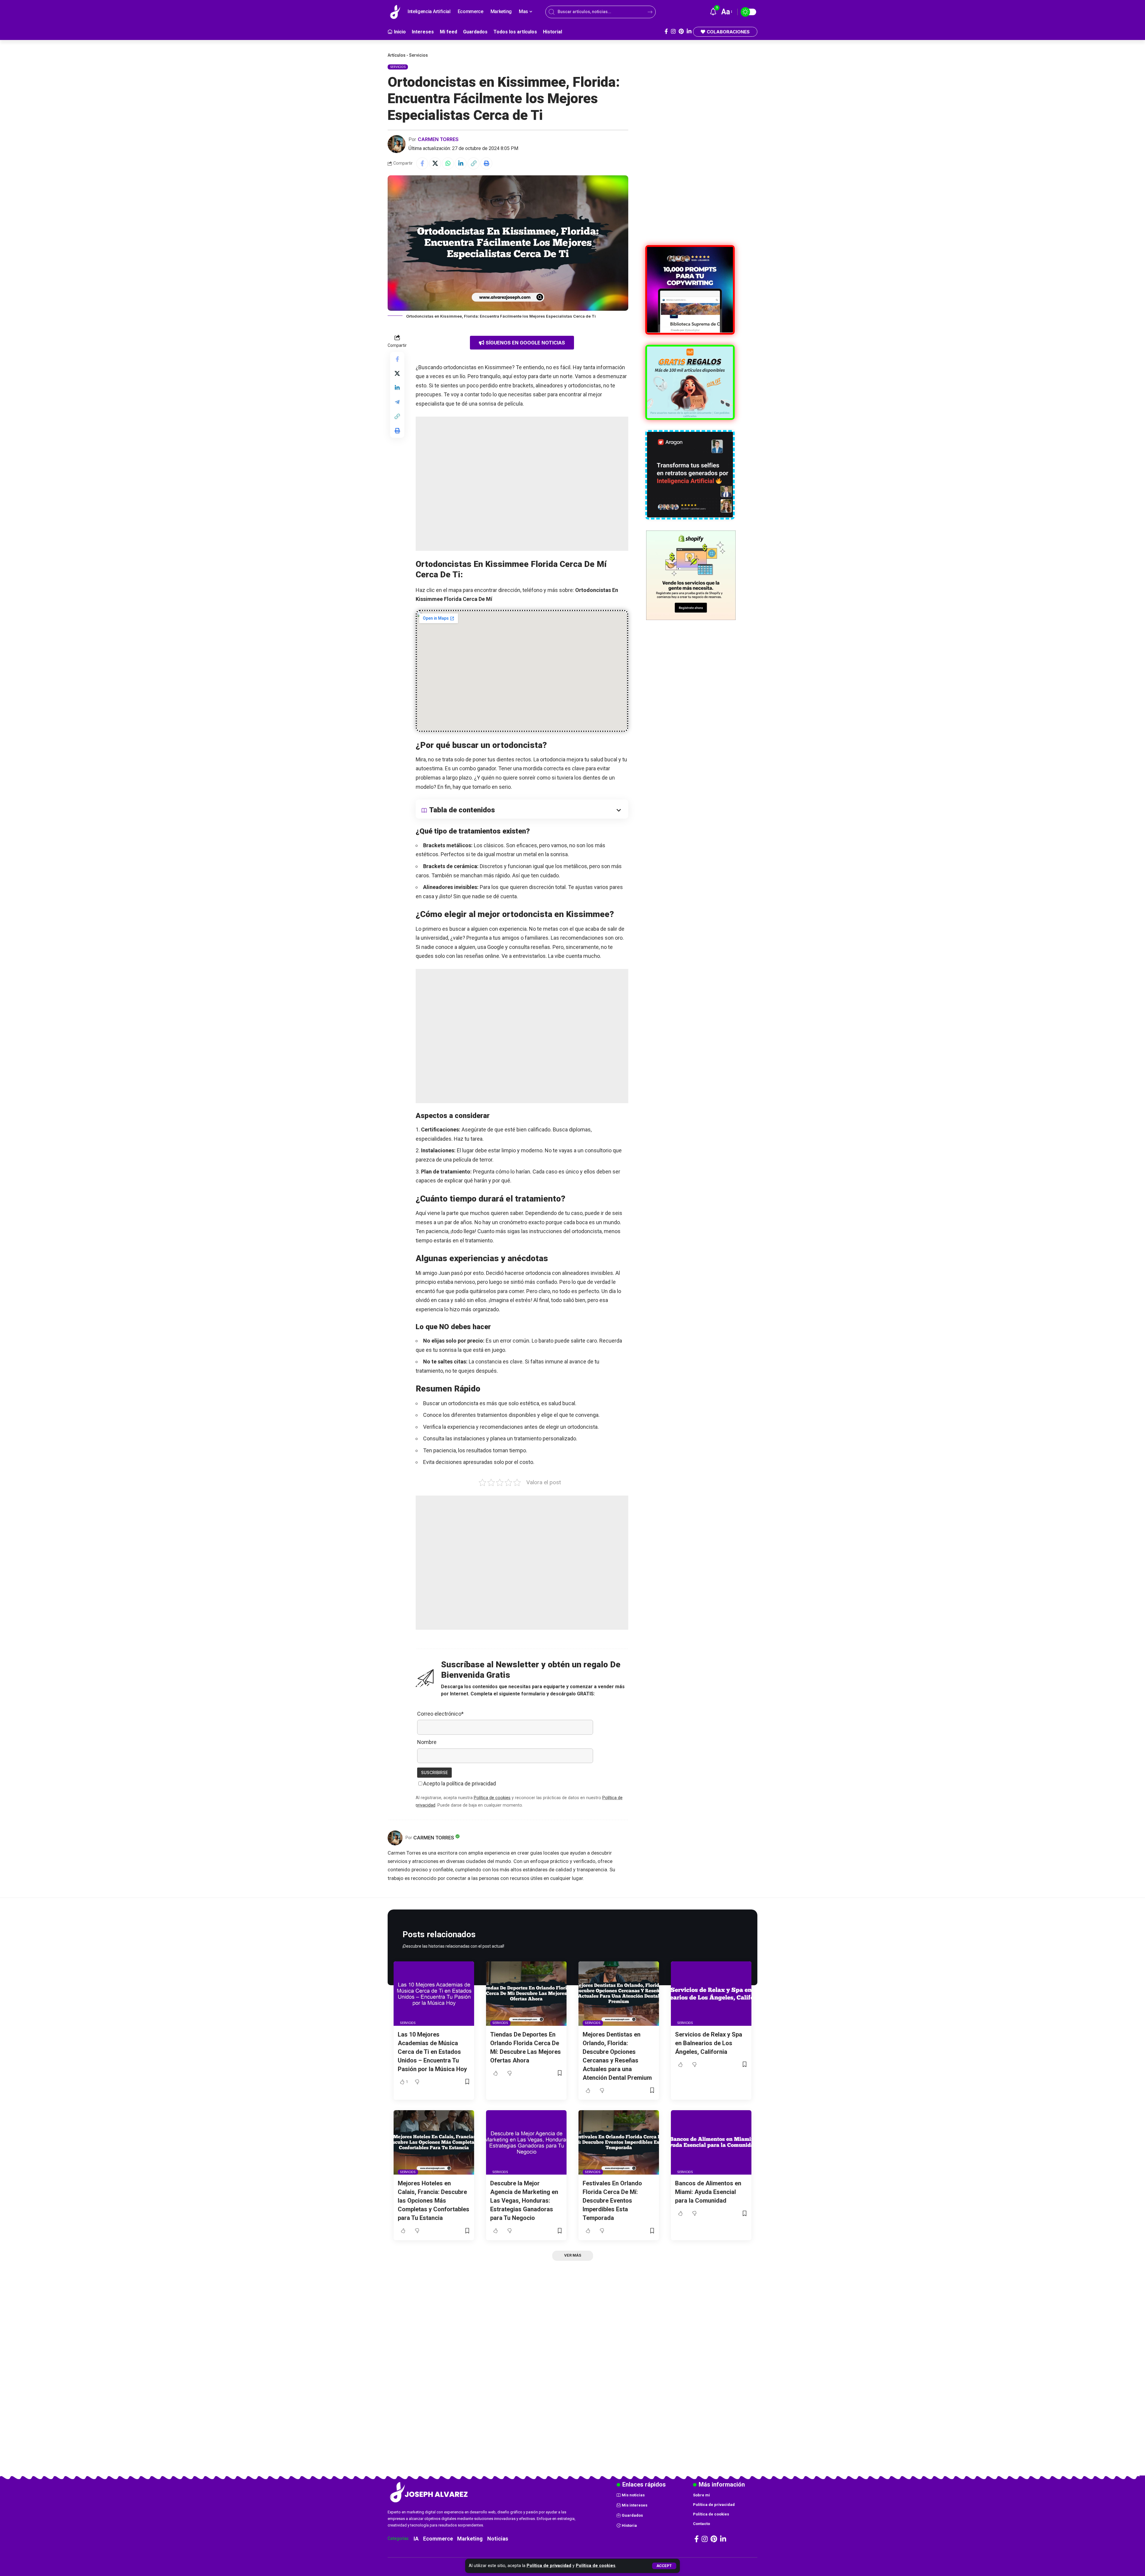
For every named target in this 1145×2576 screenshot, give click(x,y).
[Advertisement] (522, 484)
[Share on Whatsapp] (448, 163)
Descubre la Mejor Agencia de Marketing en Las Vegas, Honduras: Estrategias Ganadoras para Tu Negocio (524, 2201)
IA (416, 2539)
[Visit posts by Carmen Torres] (397, 144)
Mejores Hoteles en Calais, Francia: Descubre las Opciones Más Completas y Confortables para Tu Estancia (434, 2201)
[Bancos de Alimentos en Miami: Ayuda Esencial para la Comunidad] (711, 2142)
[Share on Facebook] (422, 163)
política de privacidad (471, 1783)
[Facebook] (666, 31)
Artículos (397, 55)
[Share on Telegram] (397, 402)
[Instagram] (673, 31)
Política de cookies (596, 2566)
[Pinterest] (681, 31)
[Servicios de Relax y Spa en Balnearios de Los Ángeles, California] (711, 1994)
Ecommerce (438, 2539)
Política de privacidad (549, 2566)
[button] (664, 2566)
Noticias (498, 2539)
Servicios (418, 55)
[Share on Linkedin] (461, 163)
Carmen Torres (438, 139)
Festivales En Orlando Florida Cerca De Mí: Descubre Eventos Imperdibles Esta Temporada (612, 2201)
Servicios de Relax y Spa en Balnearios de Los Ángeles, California (709, 2043)
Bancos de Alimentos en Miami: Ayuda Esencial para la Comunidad (708, 2192)
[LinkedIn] (689, 31)
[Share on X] (435, 163)
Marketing (470, 2539)
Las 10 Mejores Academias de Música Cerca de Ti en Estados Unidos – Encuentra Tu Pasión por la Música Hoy (432, 2052)
